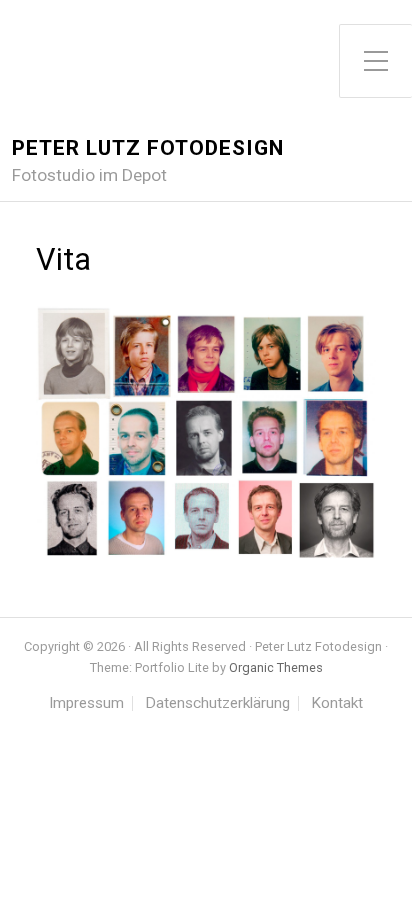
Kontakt (337, 703)
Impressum (86, 703)
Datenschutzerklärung (217, 703)
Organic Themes (276, 667)
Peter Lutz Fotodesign (148, 147)
